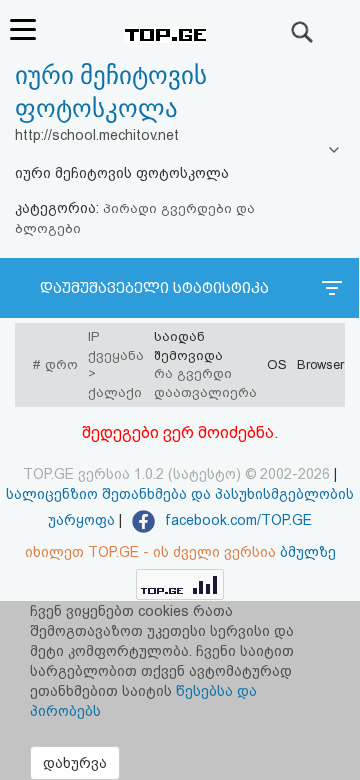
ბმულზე (308, 552)
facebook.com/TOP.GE (236, 520)
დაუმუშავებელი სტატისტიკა (154, 288)
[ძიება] (303, 32)
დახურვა (75, 763)
